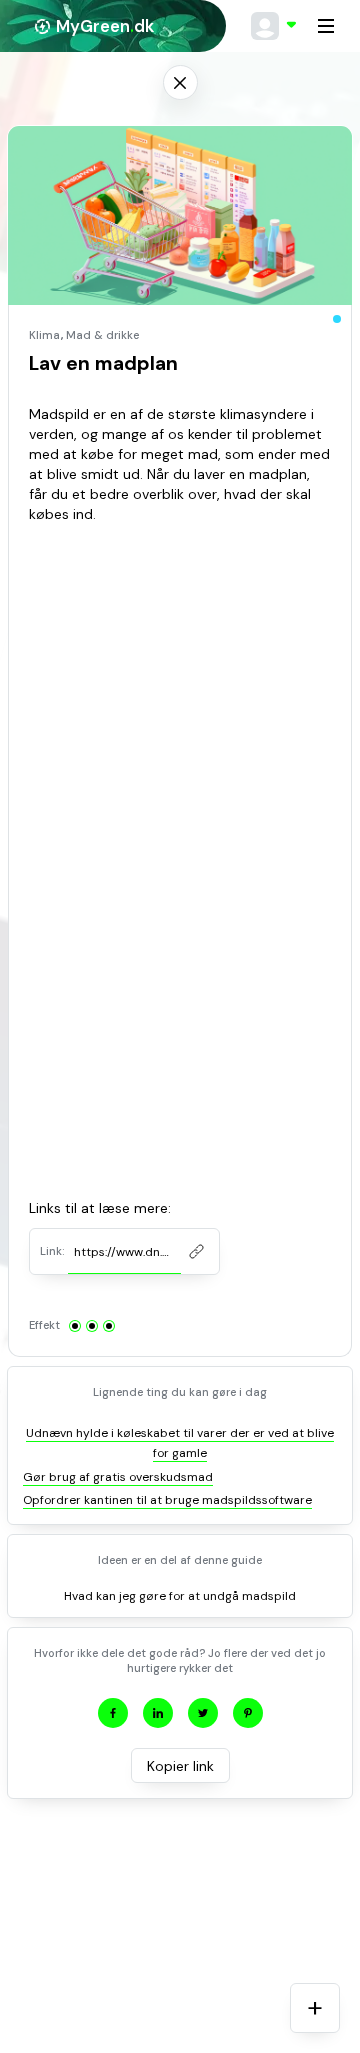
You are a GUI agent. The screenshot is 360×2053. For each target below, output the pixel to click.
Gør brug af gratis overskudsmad (118, 1477)
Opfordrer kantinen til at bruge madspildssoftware (167, 1500)
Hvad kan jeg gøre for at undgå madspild (180, 1596)
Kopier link (180, 1766)
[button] (274, 26)
